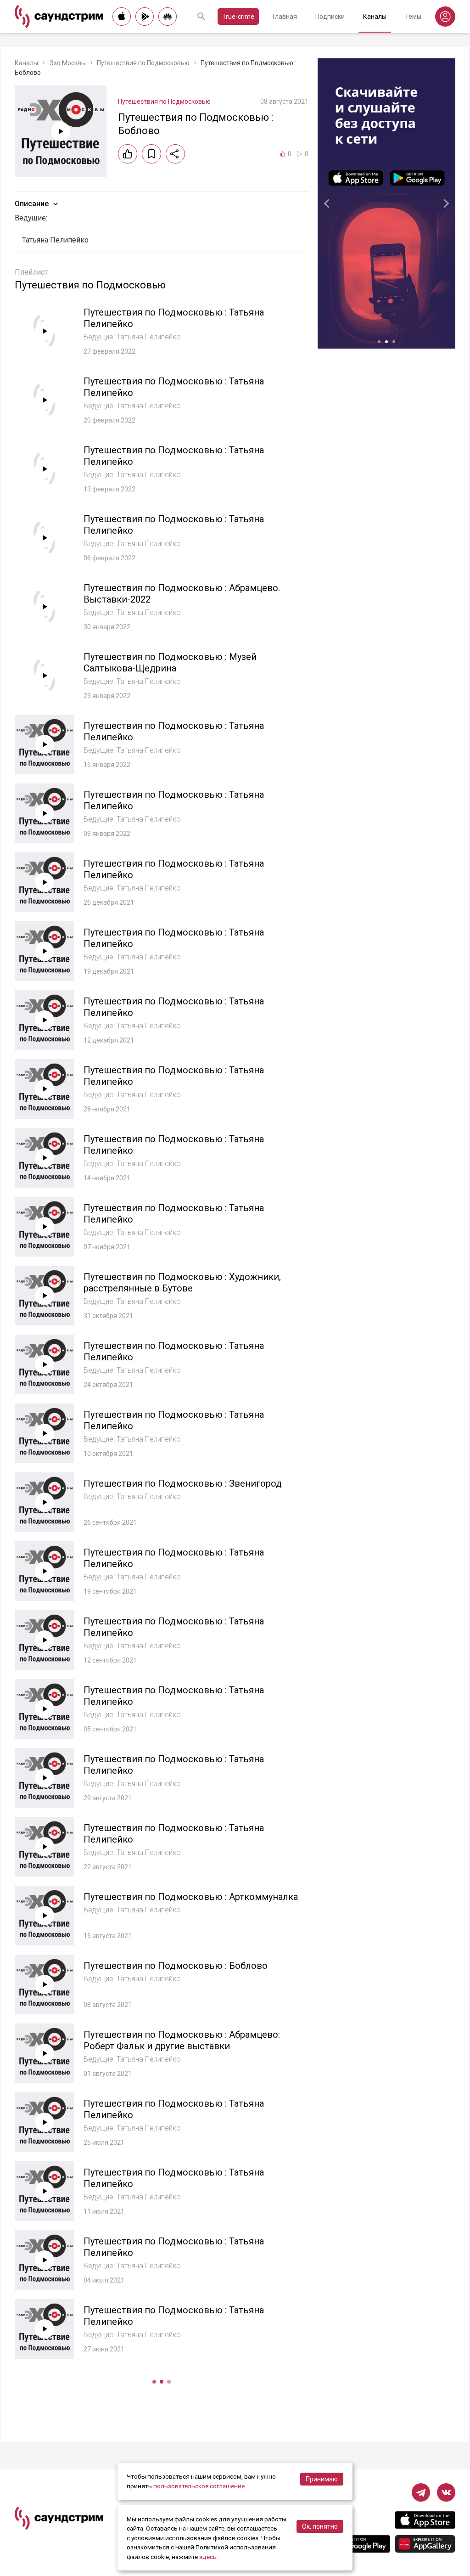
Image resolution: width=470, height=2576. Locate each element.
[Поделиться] (175, 154)
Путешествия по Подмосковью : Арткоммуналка (191, 1897)
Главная (285, 17)
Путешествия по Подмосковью (143, 63)
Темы (413, 17)
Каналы (375, 17)
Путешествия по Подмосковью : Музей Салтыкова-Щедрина (170, 662)
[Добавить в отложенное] (151, 154)
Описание (32, 204)
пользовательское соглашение (199, 2486)
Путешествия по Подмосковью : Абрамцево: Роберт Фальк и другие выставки (182, 2040)
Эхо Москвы (67, 63)
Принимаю (322, 2479)
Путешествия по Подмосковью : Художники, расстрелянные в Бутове (182, 1282)
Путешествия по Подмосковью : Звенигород (183, 1483)
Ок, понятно (320, 2526)
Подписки (330, 17)
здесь (208, 2557)
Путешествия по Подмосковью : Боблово (176, 1966)
